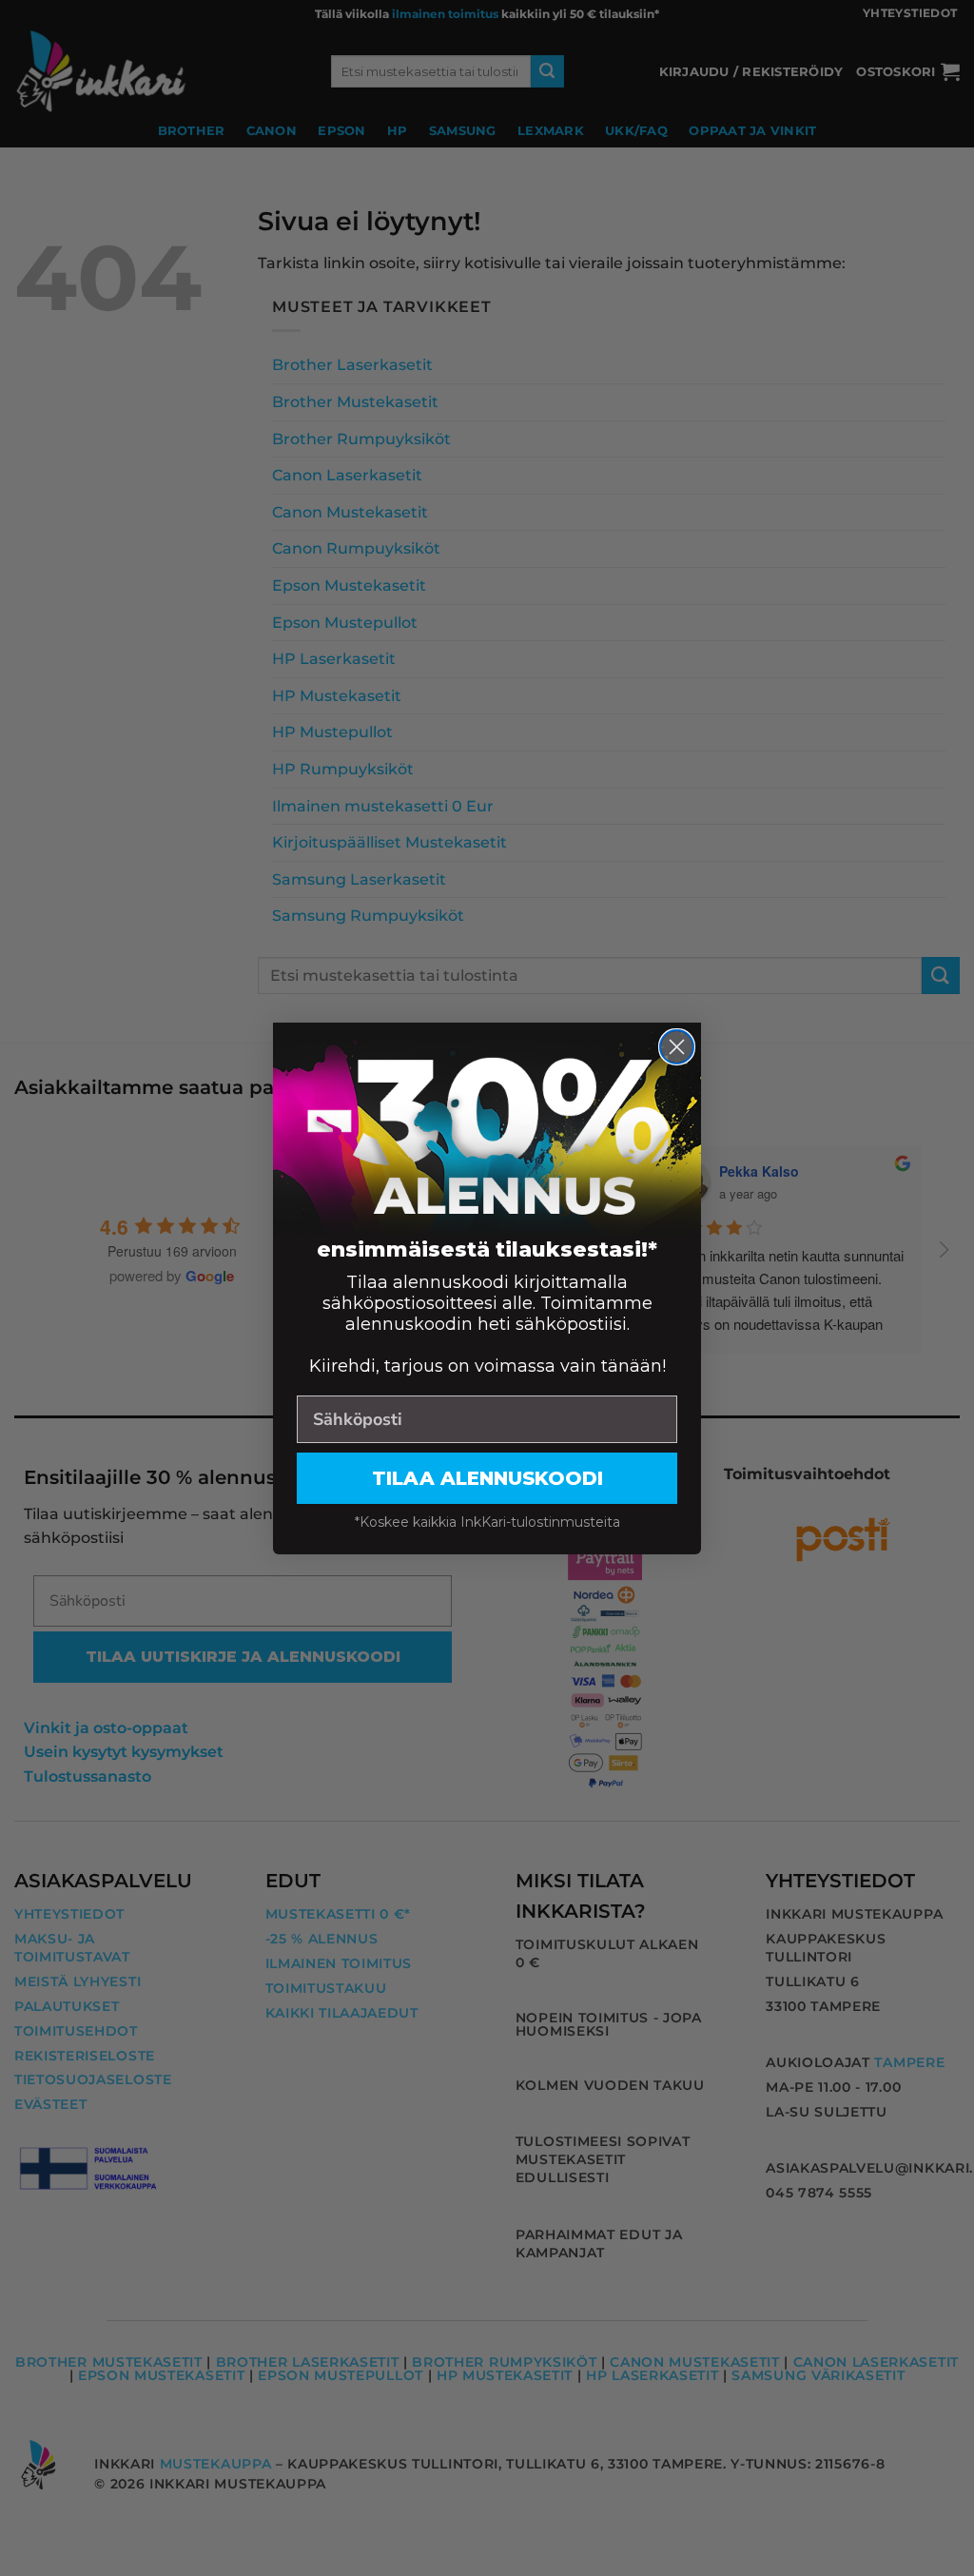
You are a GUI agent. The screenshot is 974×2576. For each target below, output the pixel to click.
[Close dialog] (677, 1047)
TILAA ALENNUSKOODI (487, 1478)
